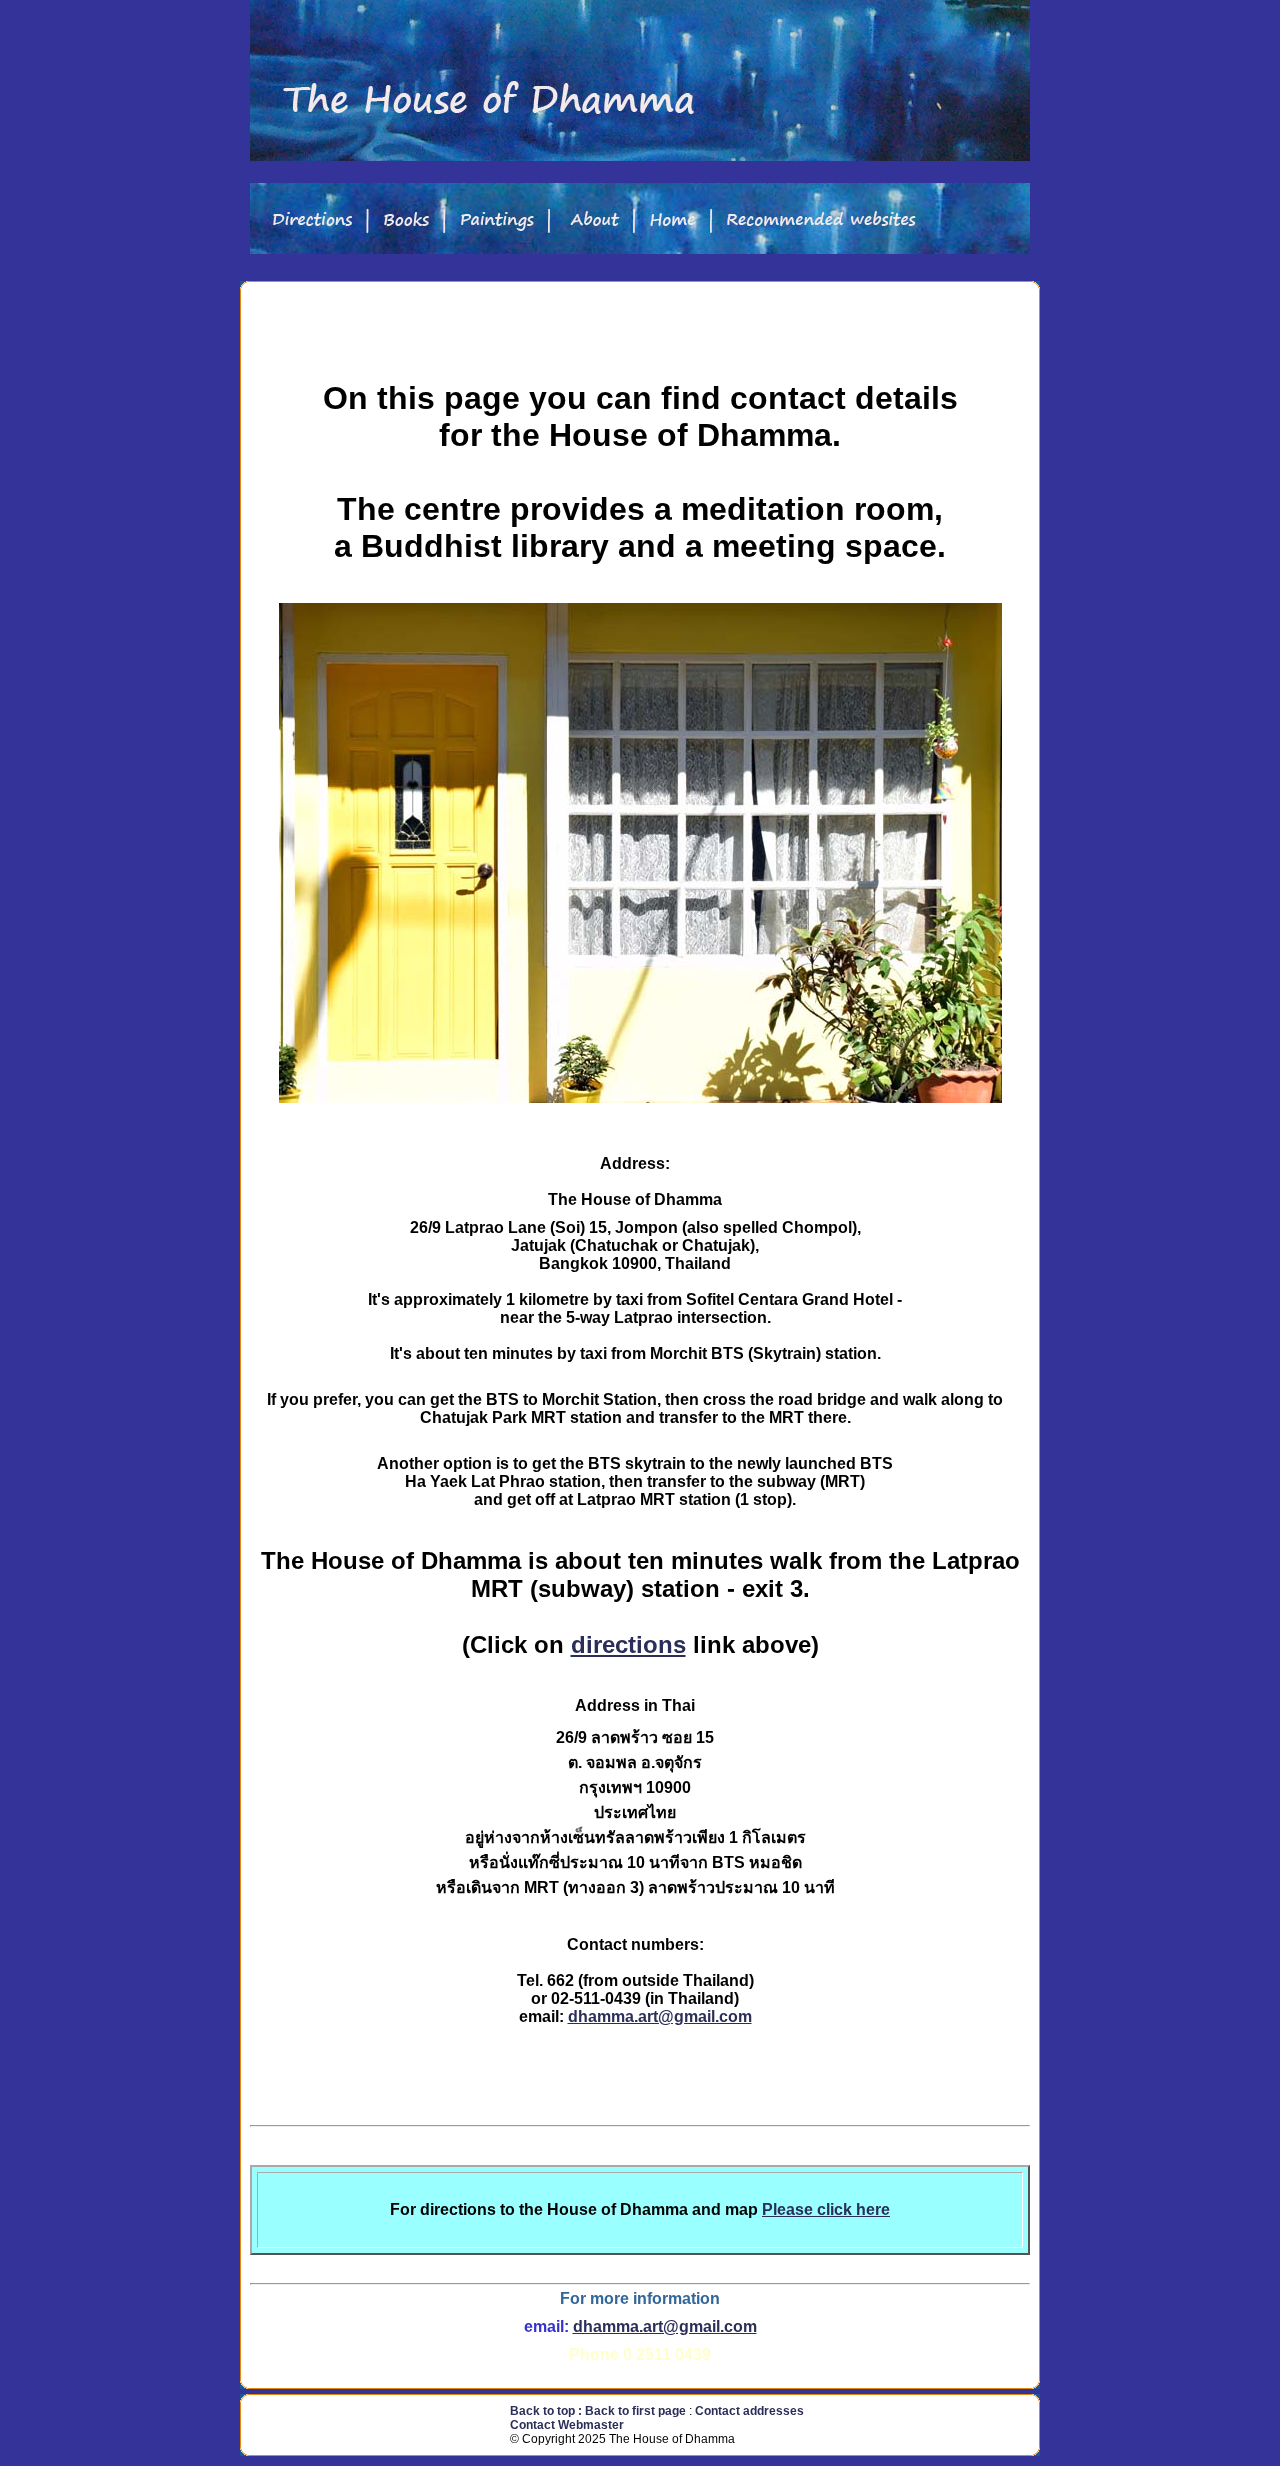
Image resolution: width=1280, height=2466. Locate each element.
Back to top (542, 2411)
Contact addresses (749, 2411)
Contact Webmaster (567, 2425)
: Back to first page (633, 2411)
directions (628, 1644)
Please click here (826, 2209)
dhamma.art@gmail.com (660, 2016)
